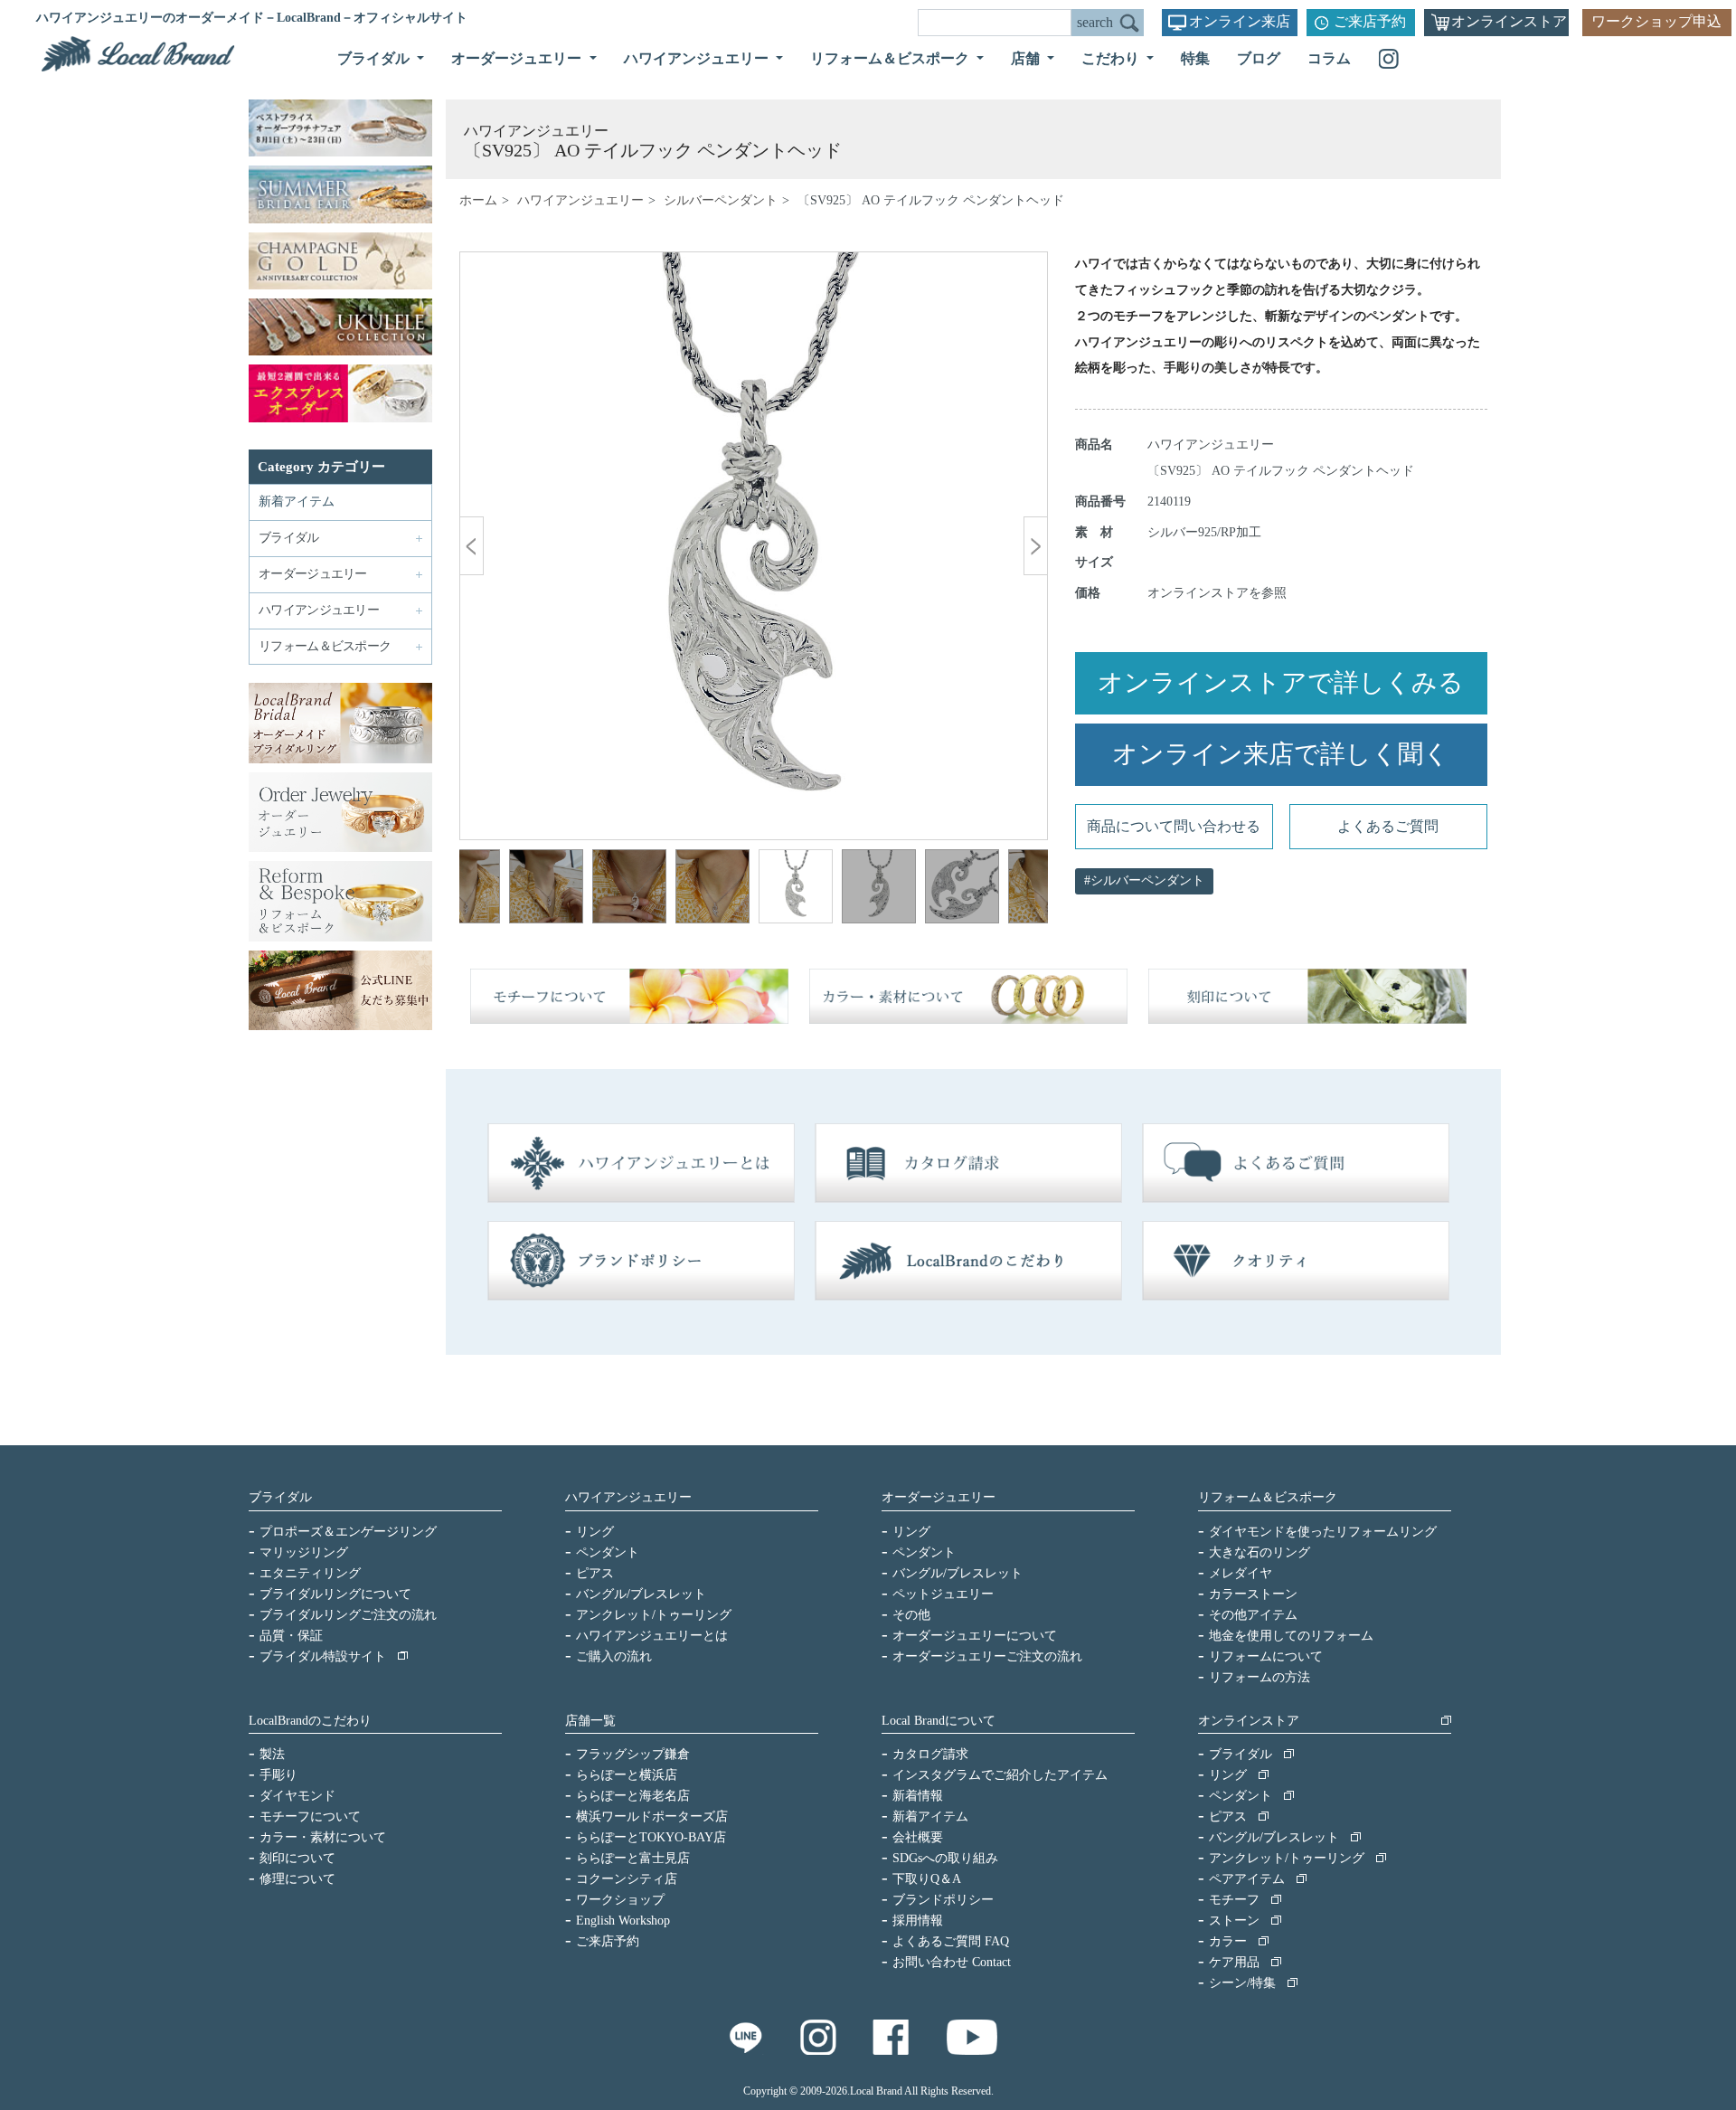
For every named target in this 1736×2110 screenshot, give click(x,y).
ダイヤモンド (297, 1796)
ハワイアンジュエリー (580, 200)
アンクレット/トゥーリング (654, 1615)
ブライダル (280, 1497)
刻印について (297, 1858)
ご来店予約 (1370, 21)
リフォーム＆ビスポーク (1268, 1497)
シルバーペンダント (721, 200)
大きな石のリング (1260, 1552)
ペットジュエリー (943, 1594)
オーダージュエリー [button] (518, 58)
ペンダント (608, 1552)
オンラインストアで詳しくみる (1281, 682)
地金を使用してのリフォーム (1291, 1636)
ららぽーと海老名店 (633, 1796)
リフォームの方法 (1260, 1677)
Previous (486, 889)
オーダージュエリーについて (975, 1636)
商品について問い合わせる (1174, 826)
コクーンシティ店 (627, 1879)
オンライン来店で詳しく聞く (1281, 754)
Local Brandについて (939, 1721)
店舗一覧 (590, 1721)
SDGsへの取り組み (945, 1858)
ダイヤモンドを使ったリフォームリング (1323, 1532)
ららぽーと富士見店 (633, 1858)
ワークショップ (620, 1900)
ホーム (478, 200)
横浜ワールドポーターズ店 (652, 1817)
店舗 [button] (1027, 58)
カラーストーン (1253, 1594)
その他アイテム (1253, 1615)
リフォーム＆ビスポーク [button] (892, 58)
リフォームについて (1266, 1656)
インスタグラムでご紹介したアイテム (1000, 1775)
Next (1021, 889)
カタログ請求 (930, 1754)
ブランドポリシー (943, 1900)
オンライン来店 (1240, 21)
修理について (297, 1879)
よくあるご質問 (1388, 826)
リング (595, 1532)
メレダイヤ (1241, 1573)
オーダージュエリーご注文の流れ (987, 1656)
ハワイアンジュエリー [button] (698, 58)
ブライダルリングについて (335, 1594)
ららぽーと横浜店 (627, 1775)
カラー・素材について (323, 1837)
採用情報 (918, 1921)
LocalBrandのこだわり (310, 1721)
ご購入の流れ (614, 1656)
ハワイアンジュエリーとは (652, 1636)
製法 (272, 1754)
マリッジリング (304, 1552)
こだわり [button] (1112, 58)
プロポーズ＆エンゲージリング (348, 1532)
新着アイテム (297, 501)
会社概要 (918, 1837)
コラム (1329, 58)
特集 (1195, 58)
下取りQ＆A (927, 1879)
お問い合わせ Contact (952, 1962)
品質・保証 (291, 1636)
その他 (911, 1615)
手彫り (278, 1775)
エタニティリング (310, 1573)
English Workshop (623, 1921)
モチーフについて (310, 1817)
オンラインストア (1509, 21)
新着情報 (918, 1796)
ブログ (1259, 58)
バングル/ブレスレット (641, 1594)
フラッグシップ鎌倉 (633, 1754)
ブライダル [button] (375, 58)
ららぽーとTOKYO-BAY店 (651, 1837)
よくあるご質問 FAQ (951, 1941)
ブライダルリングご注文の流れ (348, 1615)
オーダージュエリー (939, 1497)
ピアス (595, 1573)
